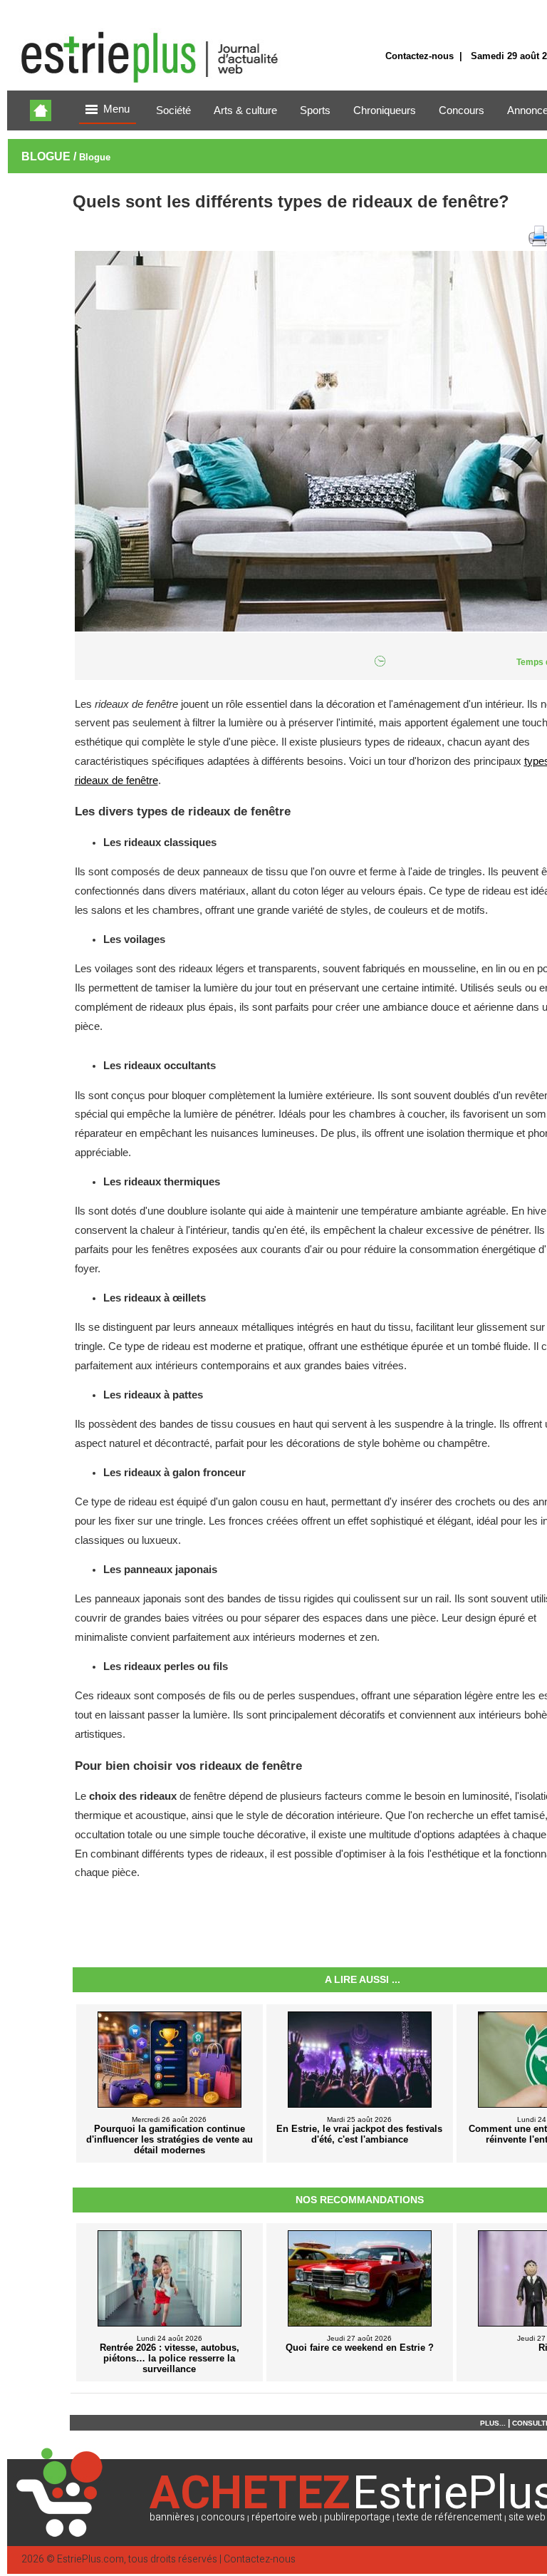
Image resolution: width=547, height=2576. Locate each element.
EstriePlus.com (90, 2559)
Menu (116, 109)
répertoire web (285, 2517)
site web (527, 2517)
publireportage (357, 2517)
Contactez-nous (420, 56)
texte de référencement (449, 2517)
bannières (172, 2517)
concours (223, 2517)
